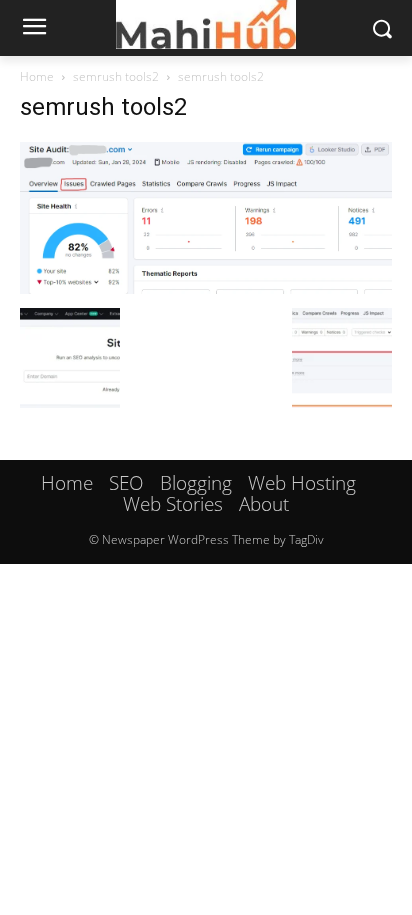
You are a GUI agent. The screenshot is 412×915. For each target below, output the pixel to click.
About (264, 504)
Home (37, 76)
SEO (126, 483)
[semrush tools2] (206, 287)
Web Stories (173, 504)
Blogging (196, 483)
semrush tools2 (116, 76)
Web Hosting (302, 483)
